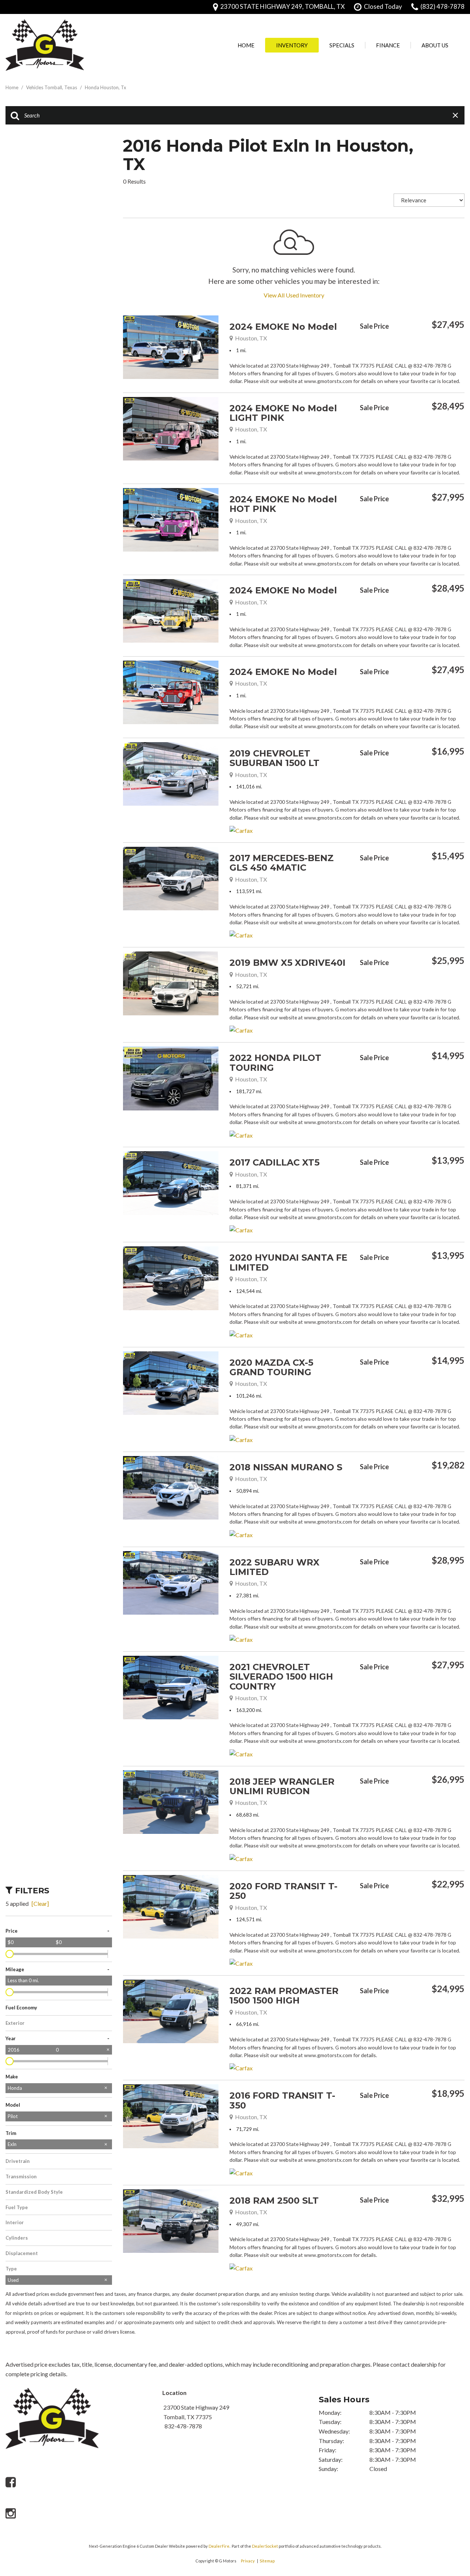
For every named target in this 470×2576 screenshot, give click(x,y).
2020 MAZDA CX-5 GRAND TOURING (271, 1367)
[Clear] (40, 1903)
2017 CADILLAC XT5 (274, 1162)
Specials (342, 45)
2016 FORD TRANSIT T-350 (282, 2100)
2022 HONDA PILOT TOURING (275, 1063)
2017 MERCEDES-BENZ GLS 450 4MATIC (282, 863)
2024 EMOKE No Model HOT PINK (283, 504)
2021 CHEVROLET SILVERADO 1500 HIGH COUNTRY (281, 1677)
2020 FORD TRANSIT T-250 (283, 1891)
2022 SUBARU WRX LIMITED (274, 1567)
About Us (435, 45)
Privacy (248, 2561)
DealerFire (219, 2546)
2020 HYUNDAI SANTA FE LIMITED (288, 1262)
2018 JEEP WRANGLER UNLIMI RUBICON (282, 1786)
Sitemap (267, 2561)
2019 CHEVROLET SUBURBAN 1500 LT (274, 758)
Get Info (397, 344)
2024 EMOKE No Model (283, 327)
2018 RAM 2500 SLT (274, 2201)
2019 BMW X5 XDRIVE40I (288, 963)
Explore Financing (463, 344)
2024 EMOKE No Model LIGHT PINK (283, 413)
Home (246, 45)
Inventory (292, 45)
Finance (388, 45)
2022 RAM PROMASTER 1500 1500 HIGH (284, 1996)
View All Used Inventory (294, 295)
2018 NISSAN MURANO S (286, 1467)
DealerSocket (265, 2546)
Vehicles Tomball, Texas (52, 87)
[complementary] (448, 2493)
